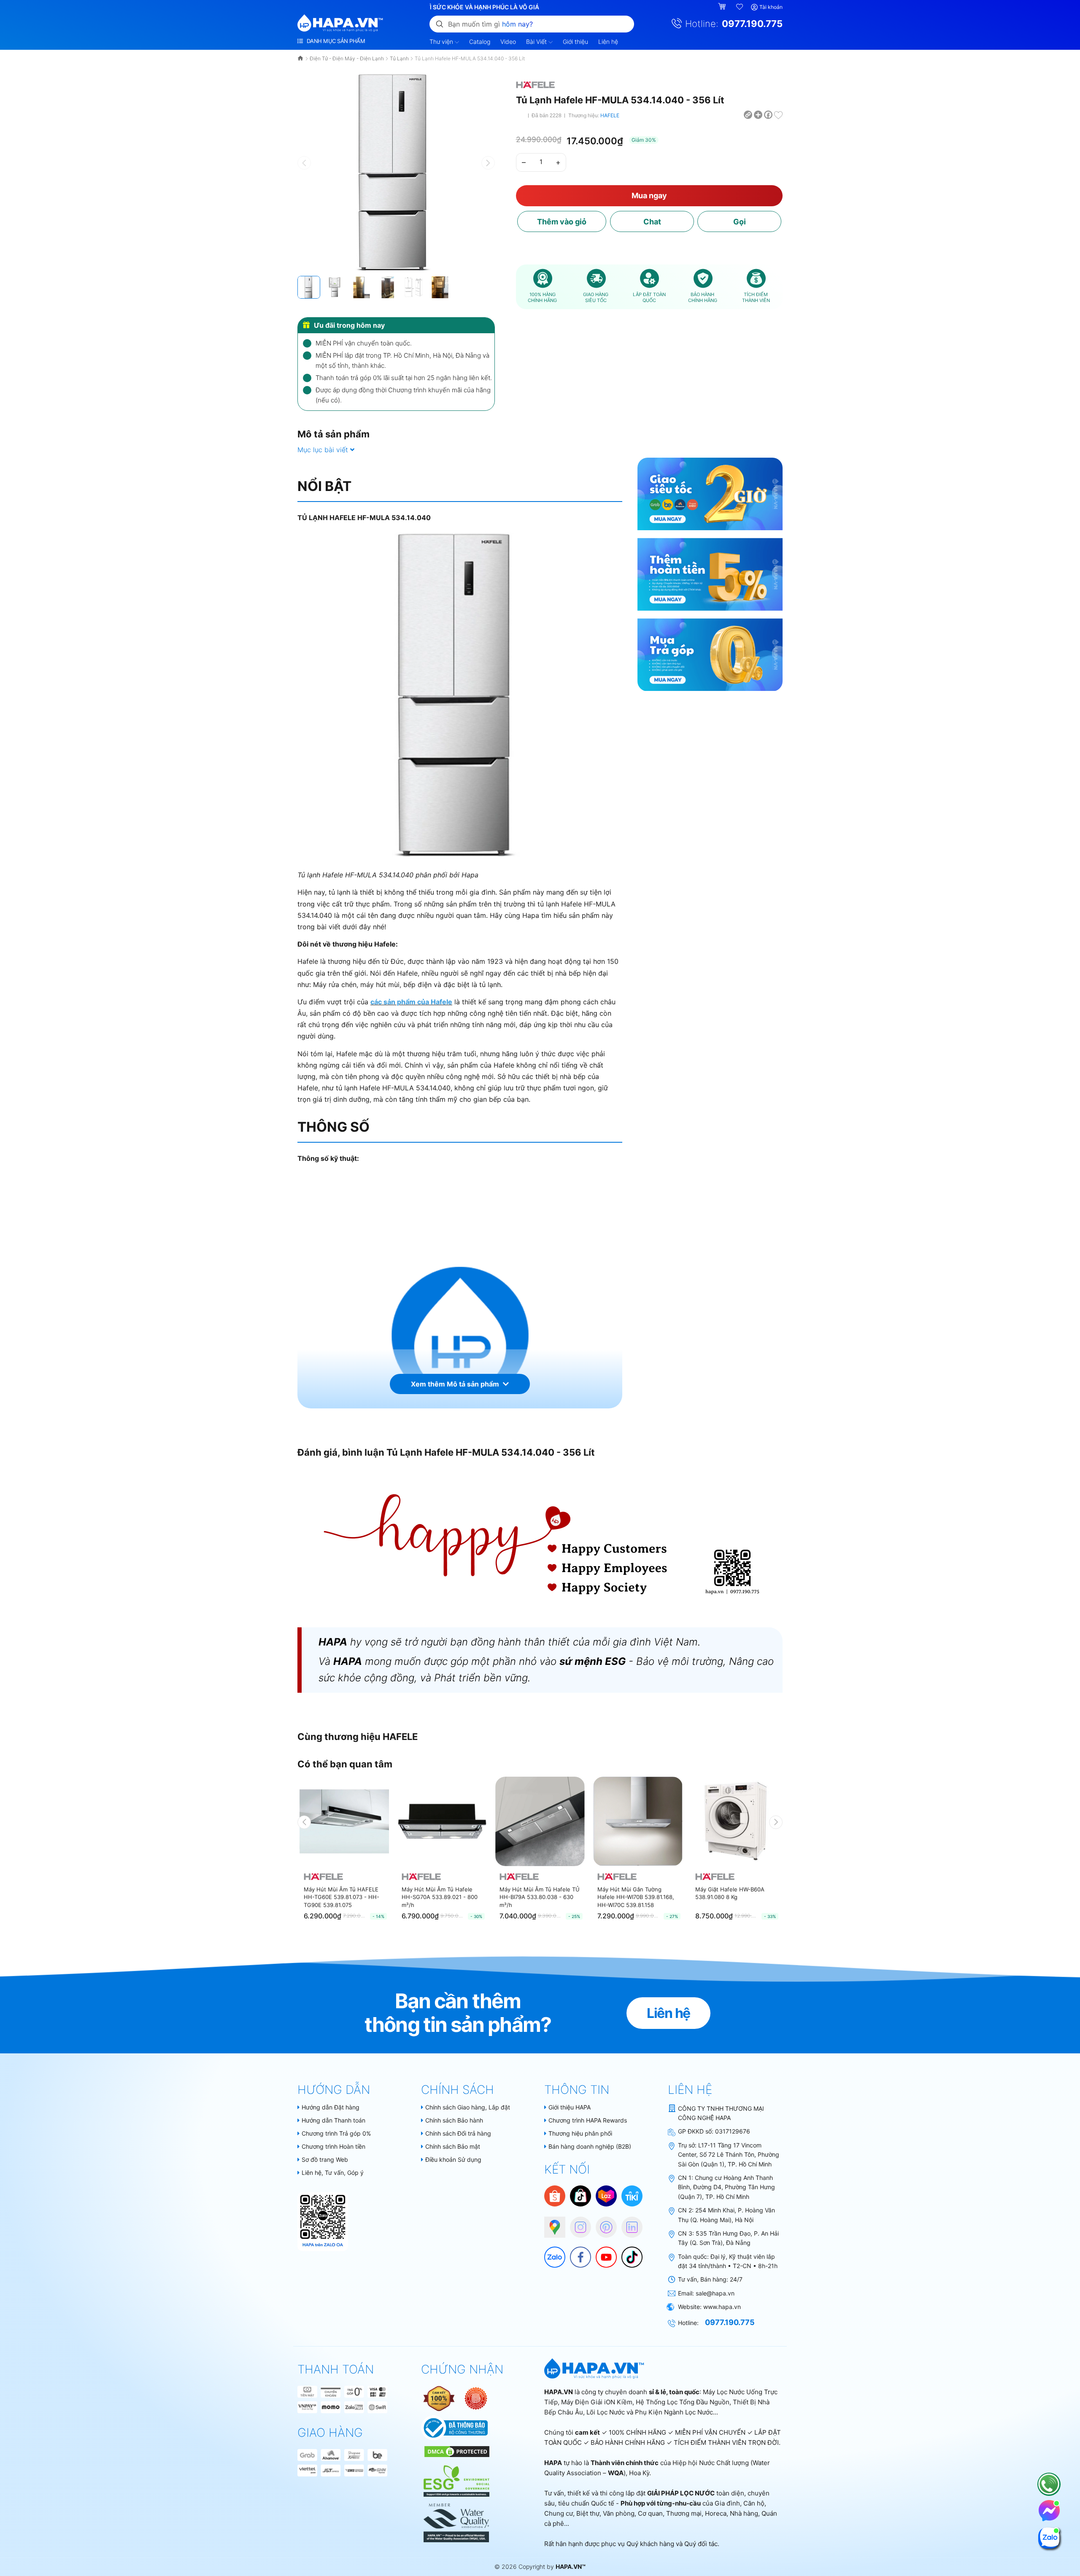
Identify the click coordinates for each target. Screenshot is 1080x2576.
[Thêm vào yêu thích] (778, 114)
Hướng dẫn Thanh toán (333, 2120)
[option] (344, 1852)
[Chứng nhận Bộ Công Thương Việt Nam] (455, 2427)
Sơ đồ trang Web (325, 2159)
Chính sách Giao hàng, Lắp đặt (468, 2107)
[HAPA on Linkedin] (628, 2223)
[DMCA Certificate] (456, 2451)
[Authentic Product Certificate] (440, 2398)
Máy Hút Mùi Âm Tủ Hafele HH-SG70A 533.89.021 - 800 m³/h (440, 1897)
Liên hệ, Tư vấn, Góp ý (333, 2173)
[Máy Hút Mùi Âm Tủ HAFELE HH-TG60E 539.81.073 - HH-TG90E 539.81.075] (344, 1821)
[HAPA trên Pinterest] (602, 2223)
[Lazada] (606, 2195)
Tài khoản (771, 7)
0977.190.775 (752, 24)
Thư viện (442, 42)
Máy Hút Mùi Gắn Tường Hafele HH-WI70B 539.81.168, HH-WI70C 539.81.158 (636, 1897)
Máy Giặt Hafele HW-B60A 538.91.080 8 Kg (730, 1893)
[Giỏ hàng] (723, 7)
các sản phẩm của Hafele (411, 1002)
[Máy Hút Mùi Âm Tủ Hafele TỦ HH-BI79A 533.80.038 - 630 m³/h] (540, 1821)
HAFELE (610, 115)
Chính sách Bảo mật (453, 2146)
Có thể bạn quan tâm (345, 1764)
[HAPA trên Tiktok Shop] (580, 2195)
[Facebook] (576, 2253)
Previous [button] (304, 1822)
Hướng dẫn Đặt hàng (331, 2107)
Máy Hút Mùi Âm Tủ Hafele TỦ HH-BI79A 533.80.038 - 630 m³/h (540, 1897)
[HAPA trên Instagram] (576, 2223)
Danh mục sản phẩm (335, 41)
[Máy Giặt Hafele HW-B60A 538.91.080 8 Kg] (736, 1821)
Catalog (480, 42)
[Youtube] (602, 2253)
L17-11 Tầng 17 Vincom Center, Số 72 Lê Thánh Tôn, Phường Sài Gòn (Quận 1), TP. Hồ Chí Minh (729, 2155)
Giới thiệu (575, 42)
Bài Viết (537, 42)
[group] (396, 172)
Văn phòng (619, 2513)
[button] (488, 163)
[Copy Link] (748, 114)
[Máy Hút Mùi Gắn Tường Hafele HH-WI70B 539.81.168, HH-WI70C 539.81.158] (638, 1821)
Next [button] (776, 1822)
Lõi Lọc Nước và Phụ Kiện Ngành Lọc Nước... (652, 2412)
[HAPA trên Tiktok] (628, 2253)
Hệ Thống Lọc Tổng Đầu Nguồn (683, 2402)
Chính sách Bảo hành (454, 2120)
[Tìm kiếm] (440, 24)
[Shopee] (555, 2195)
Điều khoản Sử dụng (453, 2159)
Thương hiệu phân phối (580, 2133)
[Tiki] (632, 2195)
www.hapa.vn (722, 2307)
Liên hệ (608, 42)
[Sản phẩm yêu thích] (740, 7)
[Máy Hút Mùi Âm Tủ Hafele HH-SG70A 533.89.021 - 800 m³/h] (442, 1821)
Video (508, 42)
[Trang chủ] (301, 58)
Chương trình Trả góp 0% (336, 2133)
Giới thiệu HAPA (570, 2107)
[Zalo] (551, 2253)
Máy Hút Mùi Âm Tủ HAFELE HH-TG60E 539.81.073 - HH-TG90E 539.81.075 (342, 1897)
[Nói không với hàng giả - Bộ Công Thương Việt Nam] (476, 2398)
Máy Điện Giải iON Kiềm (597, 2402)
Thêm (562, 222)
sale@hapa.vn (715, 2293)
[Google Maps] (551, 2223)
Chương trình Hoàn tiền (333, 2146)
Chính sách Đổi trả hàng (458, 2133)
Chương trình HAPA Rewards (588, 2120)
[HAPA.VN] (340, 23)
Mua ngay (649, 196)
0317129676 (733, 2131)
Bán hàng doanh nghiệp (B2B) (590, 2146)
